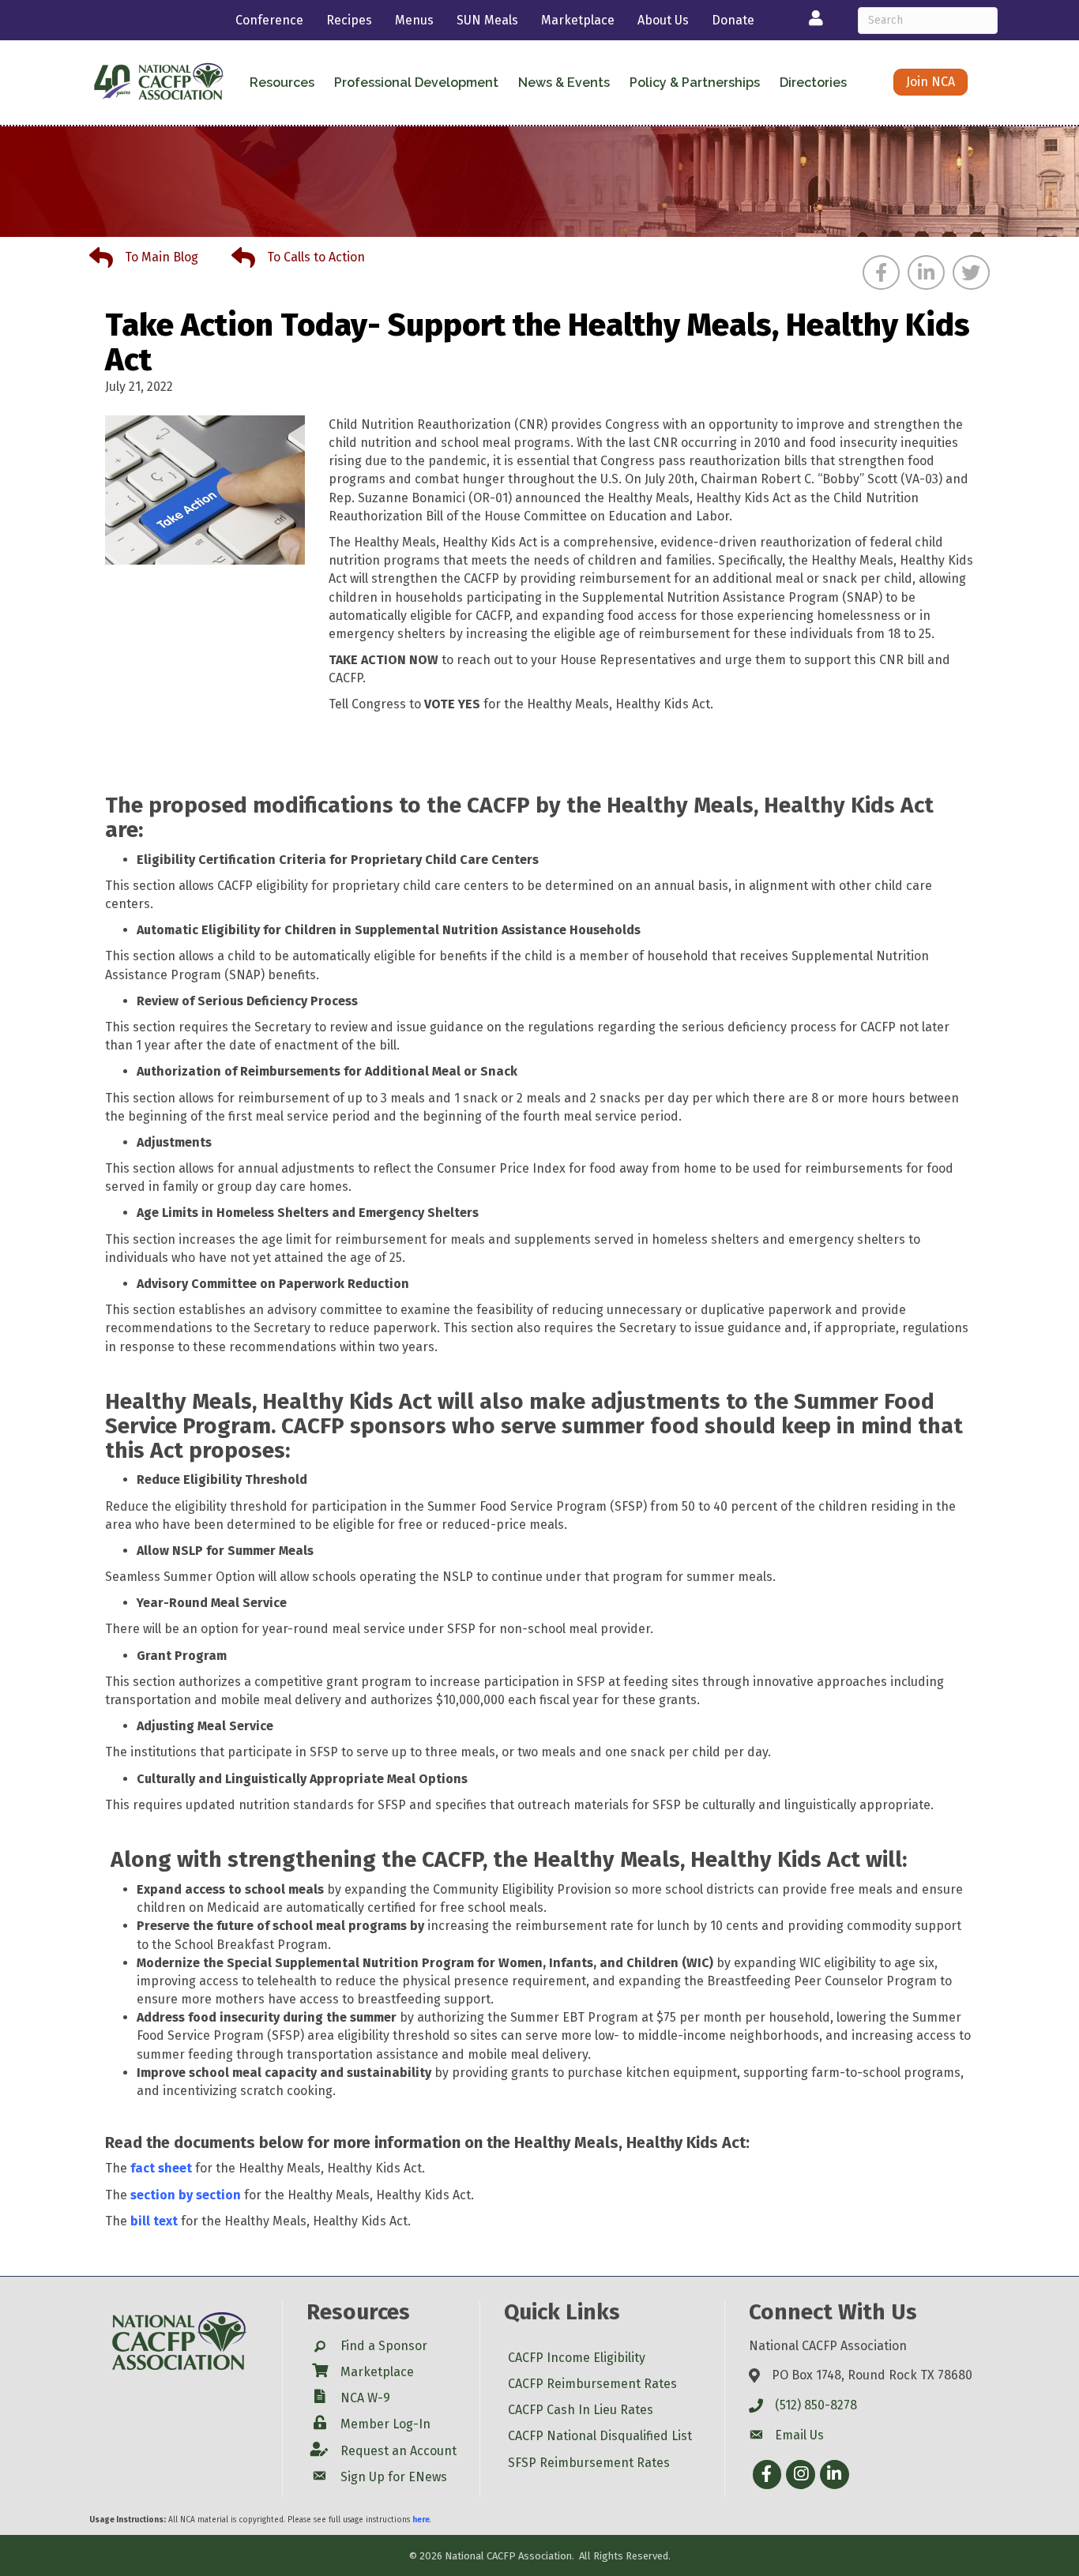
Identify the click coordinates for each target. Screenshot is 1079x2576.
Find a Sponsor (384, 2346)
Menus (414, 20)
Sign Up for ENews (394, 2477)
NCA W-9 (365, 2398)
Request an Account (399, 2451)
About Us (663, 20)
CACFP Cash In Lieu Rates (581, 2410)
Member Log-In (385, 2424)
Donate (733, 20)
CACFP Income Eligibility (577, 2358)
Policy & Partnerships (695, 83)
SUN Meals (487, 20)
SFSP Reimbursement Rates (589, 2463)
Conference (269, 20)
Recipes (349, 20)
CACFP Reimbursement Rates (592, 2384)
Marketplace (578, 20)
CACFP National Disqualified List (600, 2436)
